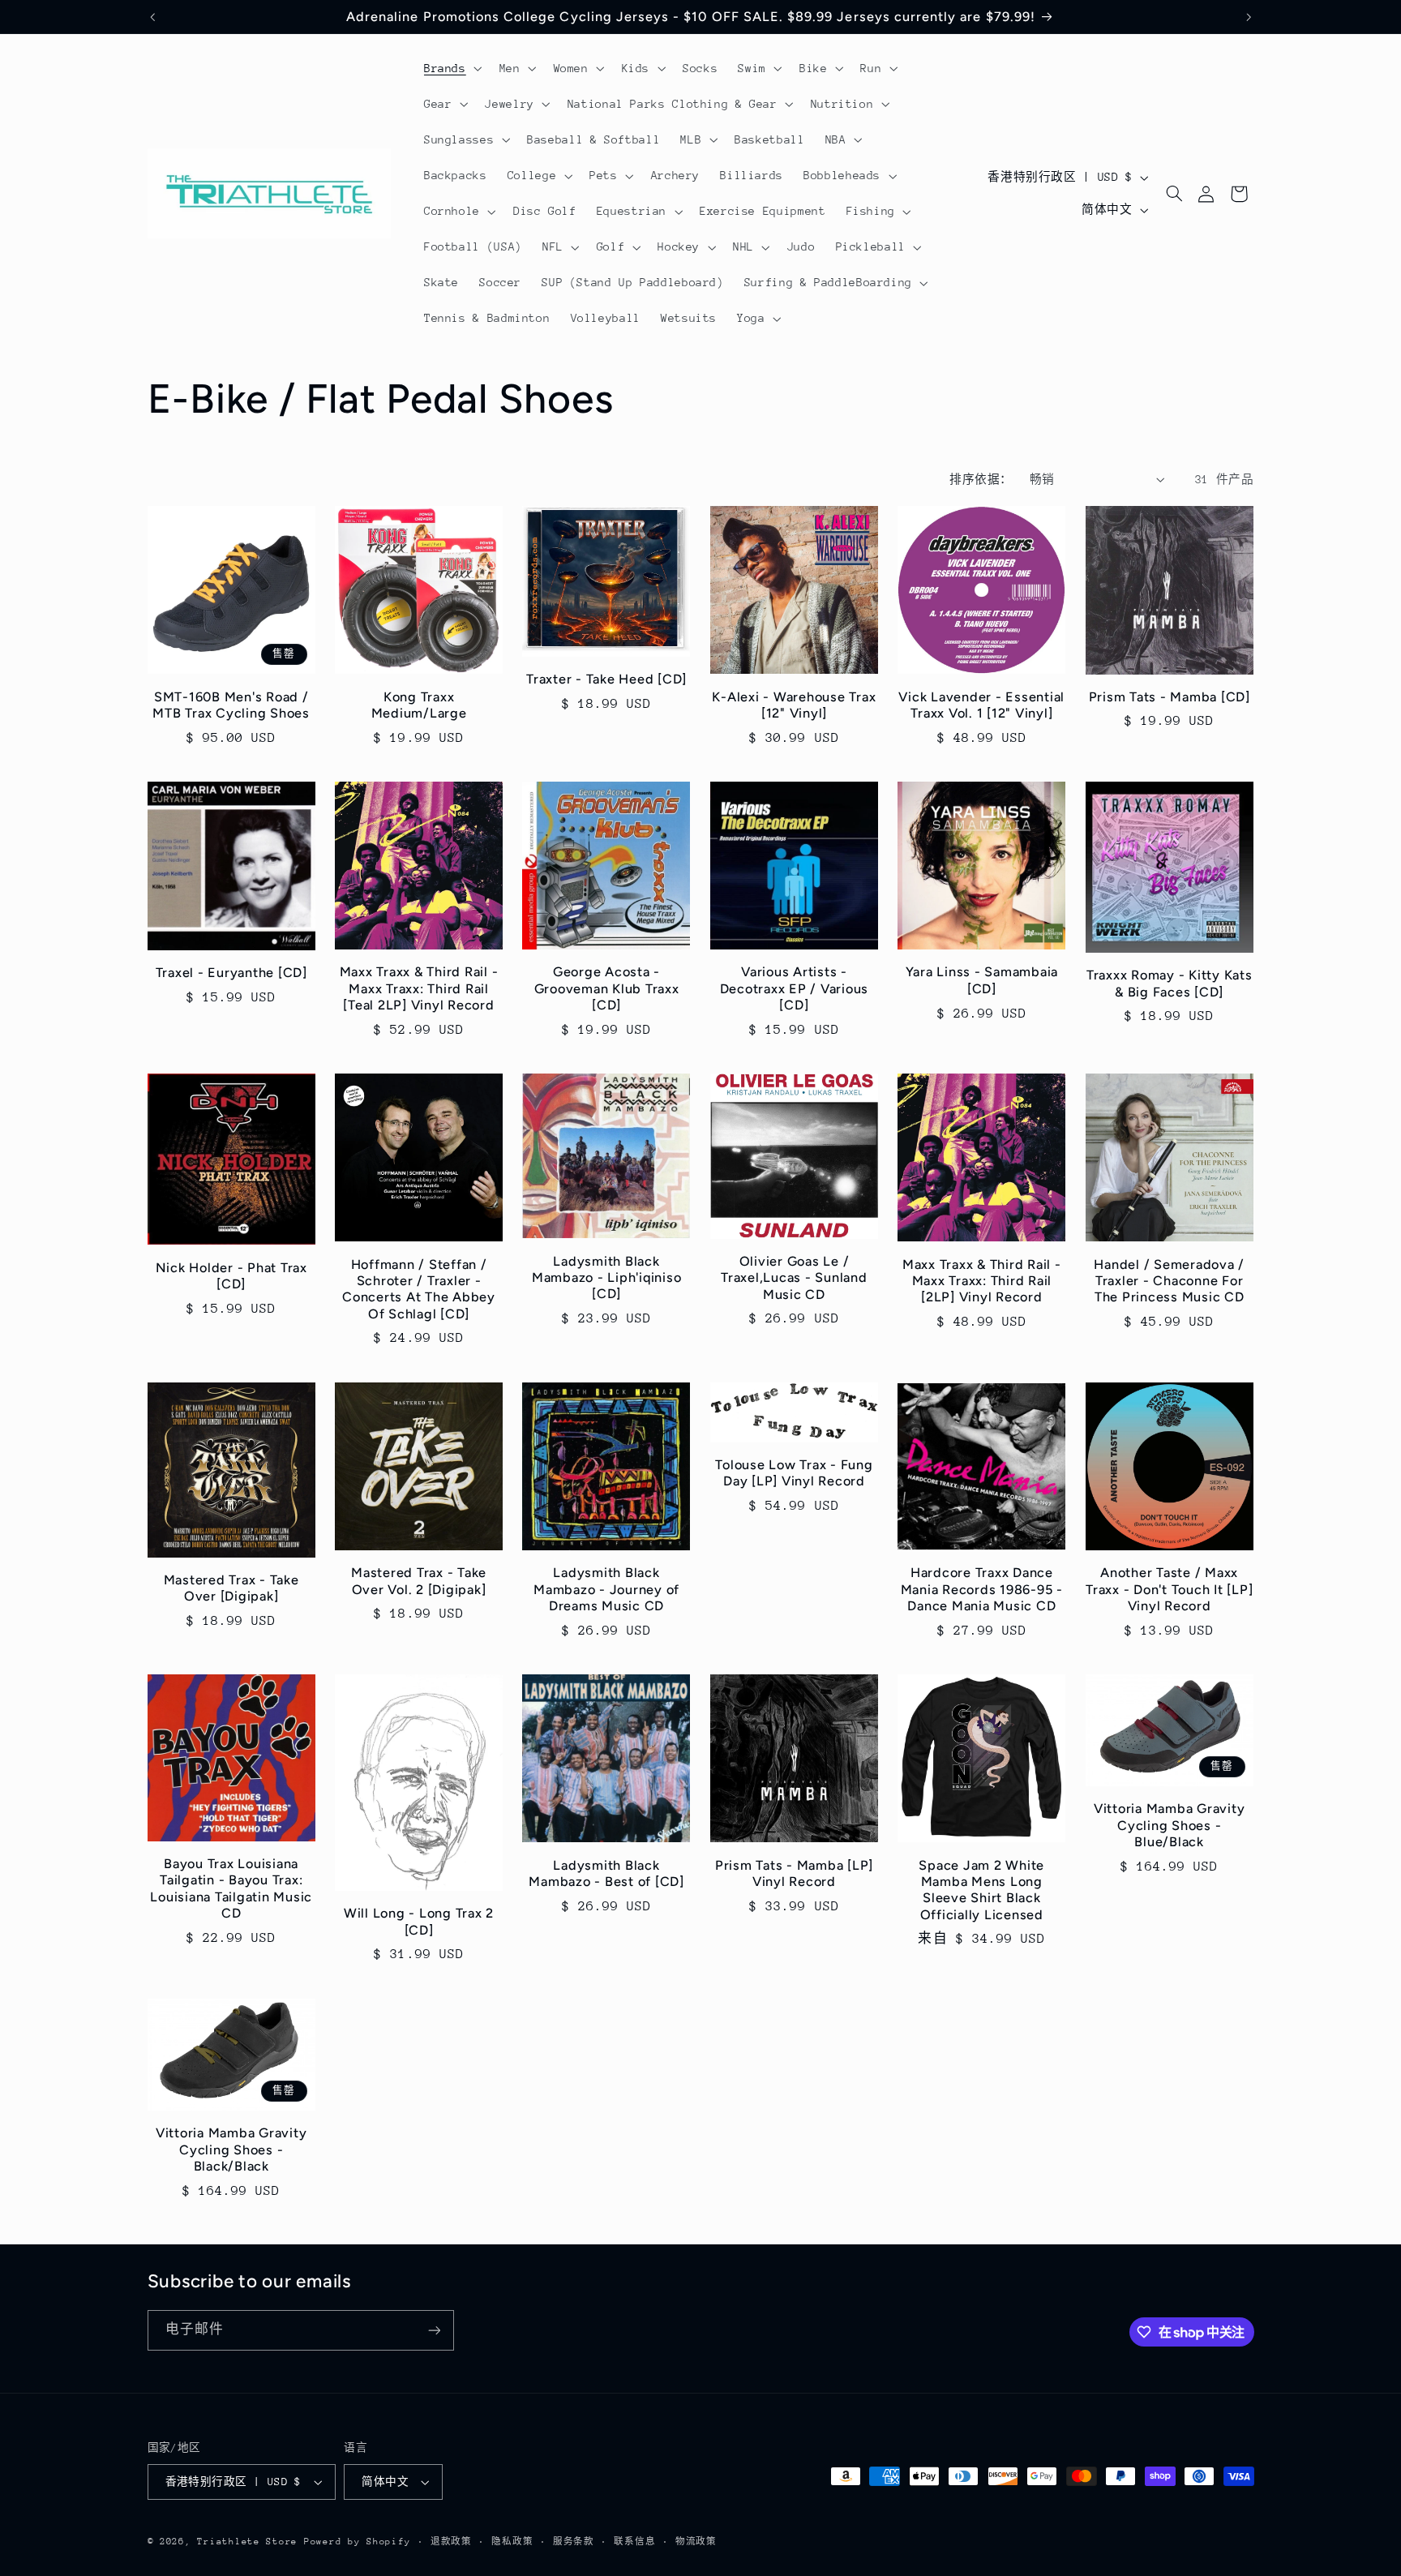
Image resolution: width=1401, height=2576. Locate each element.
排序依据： (981, 479)
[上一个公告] (152, 17)
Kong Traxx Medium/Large (419, 705)
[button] (451, 68)
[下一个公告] (1249, 17)
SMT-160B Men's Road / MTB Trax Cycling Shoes (231, 705)
